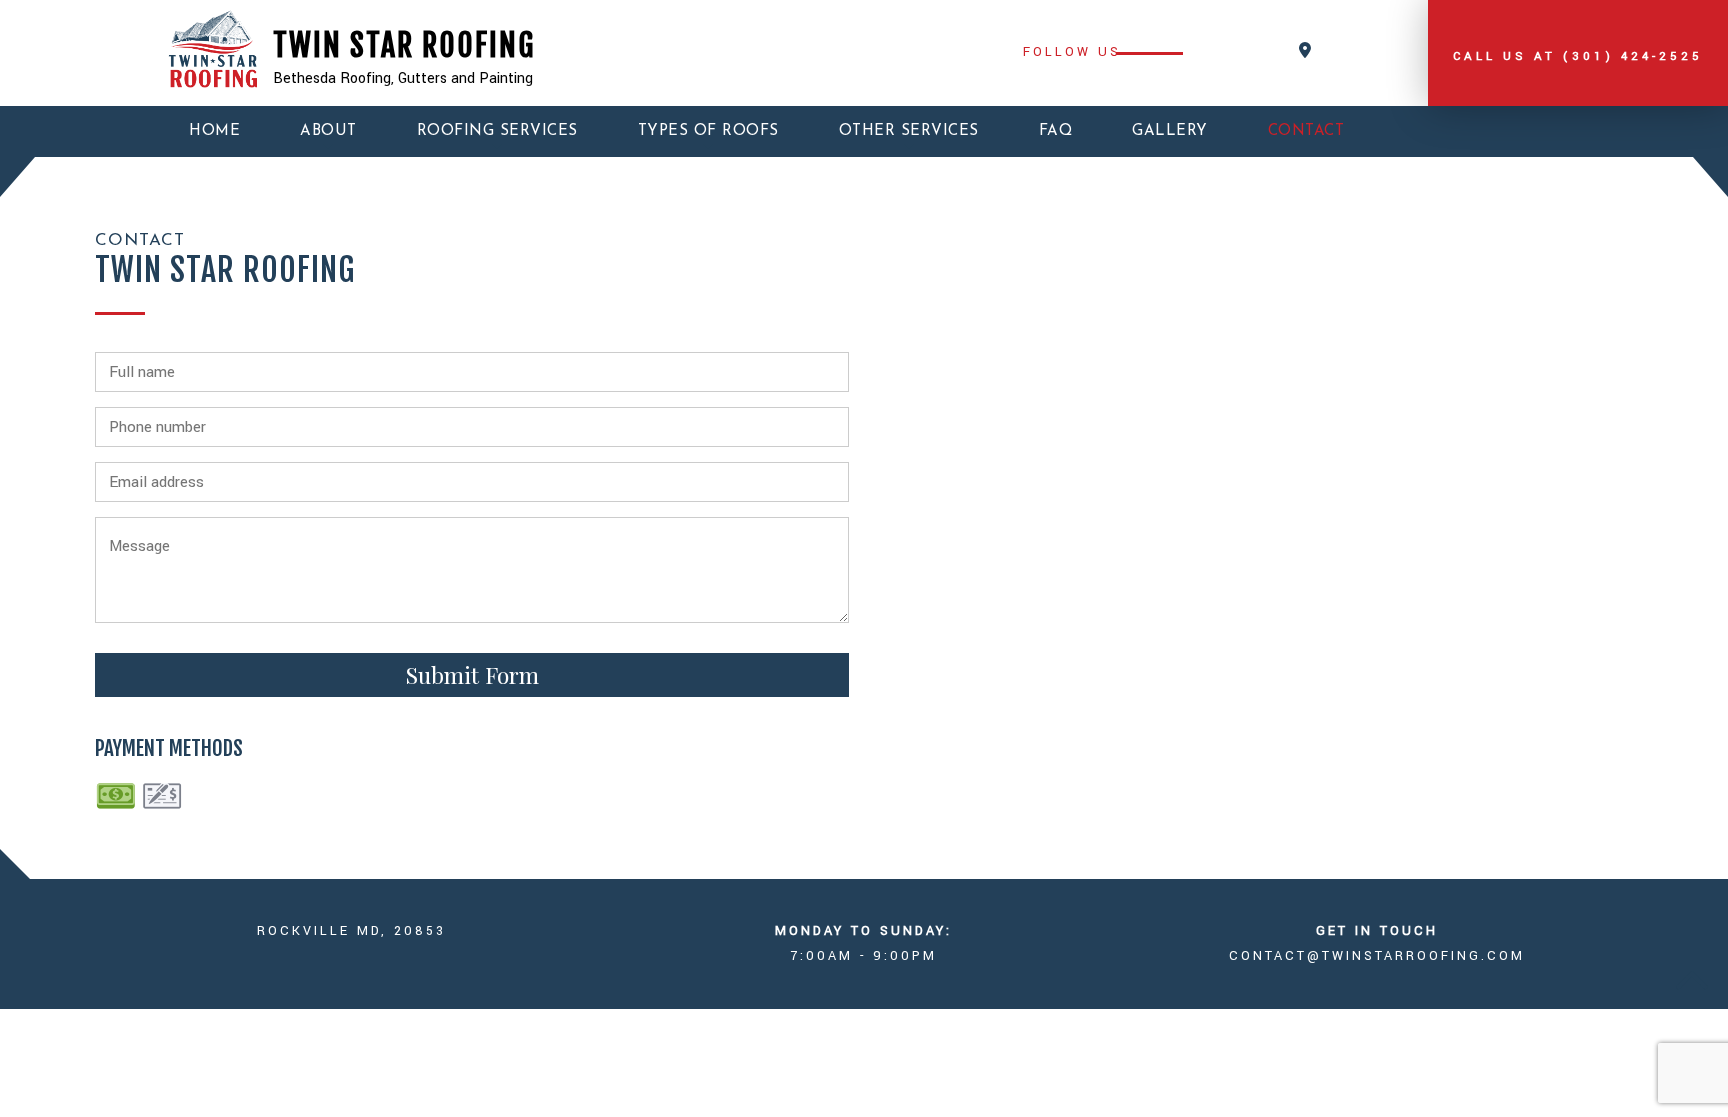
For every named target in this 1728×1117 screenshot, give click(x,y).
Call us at (1578, 56)
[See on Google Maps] (1305, 51)
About (328, 131)
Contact (1306, 131)
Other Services (909, 131)
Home (214, 131)
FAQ (1056, 131)
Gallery (1170, 131)
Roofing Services (497, 131)
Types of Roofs (708, 131)
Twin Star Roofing (404, 45)
